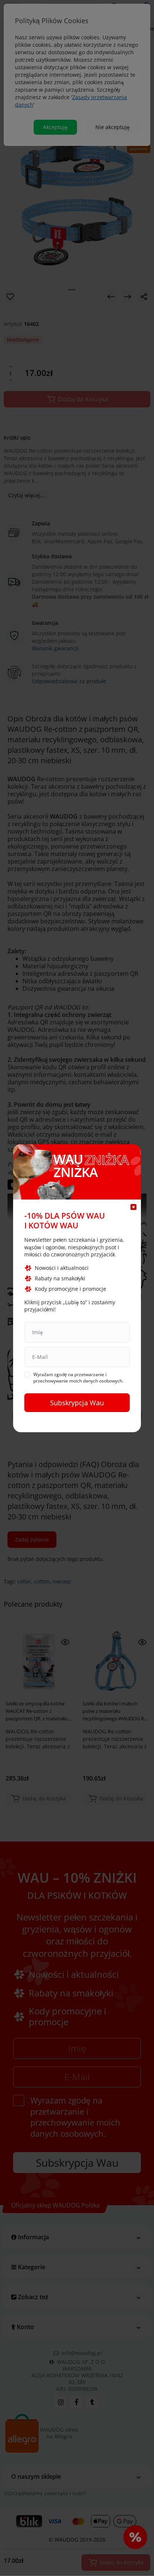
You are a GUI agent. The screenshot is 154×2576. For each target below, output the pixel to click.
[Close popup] (133, 1207)
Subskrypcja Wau (77, 1403)
